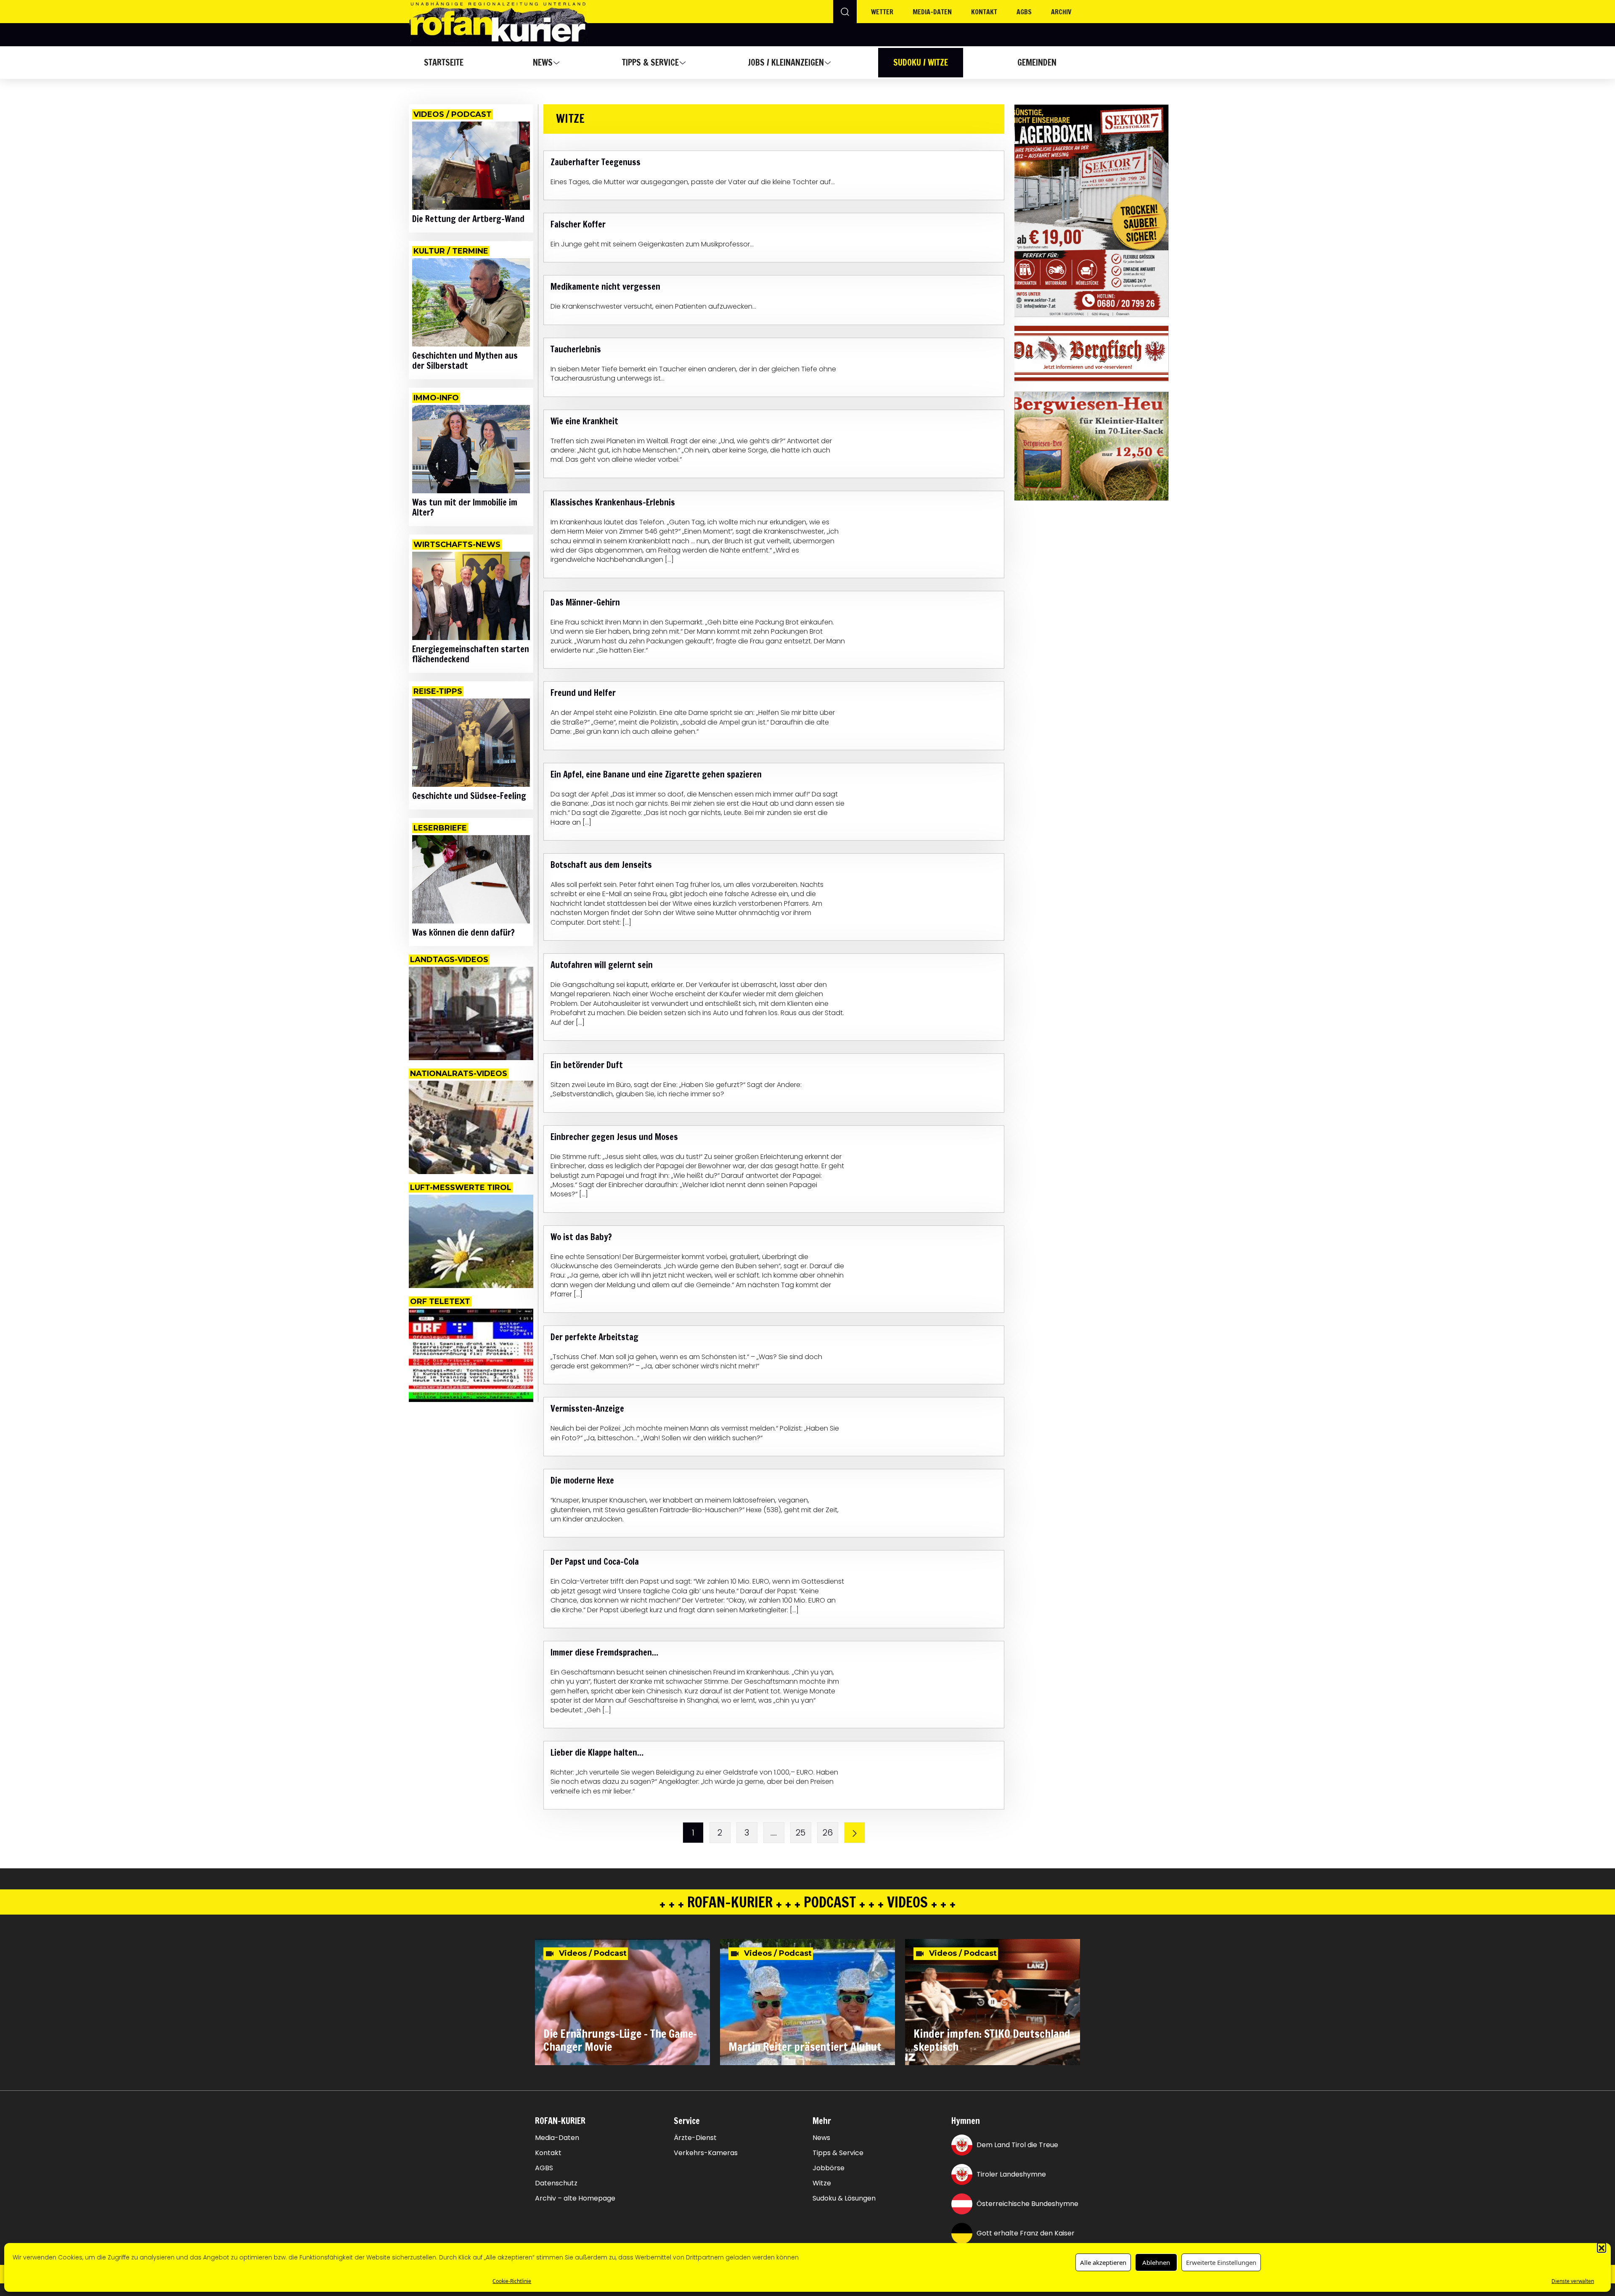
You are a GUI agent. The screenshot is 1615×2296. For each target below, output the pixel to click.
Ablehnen (1156, 2262)
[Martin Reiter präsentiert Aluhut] (807, 2002)
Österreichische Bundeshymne (1027, 2204)
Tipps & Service (650, 62)
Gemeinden (1037, 62)
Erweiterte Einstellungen (1221, 2262)
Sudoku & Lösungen (844, 2198)
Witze (822, 2183)
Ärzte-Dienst (695, 2138)
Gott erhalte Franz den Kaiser (1026, 2233)
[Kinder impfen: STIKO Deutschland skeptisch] (993, 2002)
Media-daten (932, 12)
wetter (882, 12)
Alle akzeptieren (1103, 2262)
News (543, 62)
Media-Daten (557, 2138)
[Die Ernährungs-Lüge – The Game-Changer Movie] (622, 2002)
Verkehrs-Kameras (706, 2153)
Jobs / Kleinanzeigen (786, 62)
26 (828, 1833)
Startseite (444, 62)
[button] (1602, 2247)
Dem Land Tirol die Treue (1017, 2145)
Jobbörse (829, 2168)
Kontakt (984, 12)
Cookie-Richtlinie (512, 2281)
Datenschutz (556, 2183)
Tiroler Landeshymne (1011, 2174)
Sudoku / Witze (921, 62)
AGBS (1024, 12)
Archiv (1061, 12)
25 (801, 1833)
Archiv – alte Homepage (575, 2198)
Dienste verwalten (1573, 2281)
